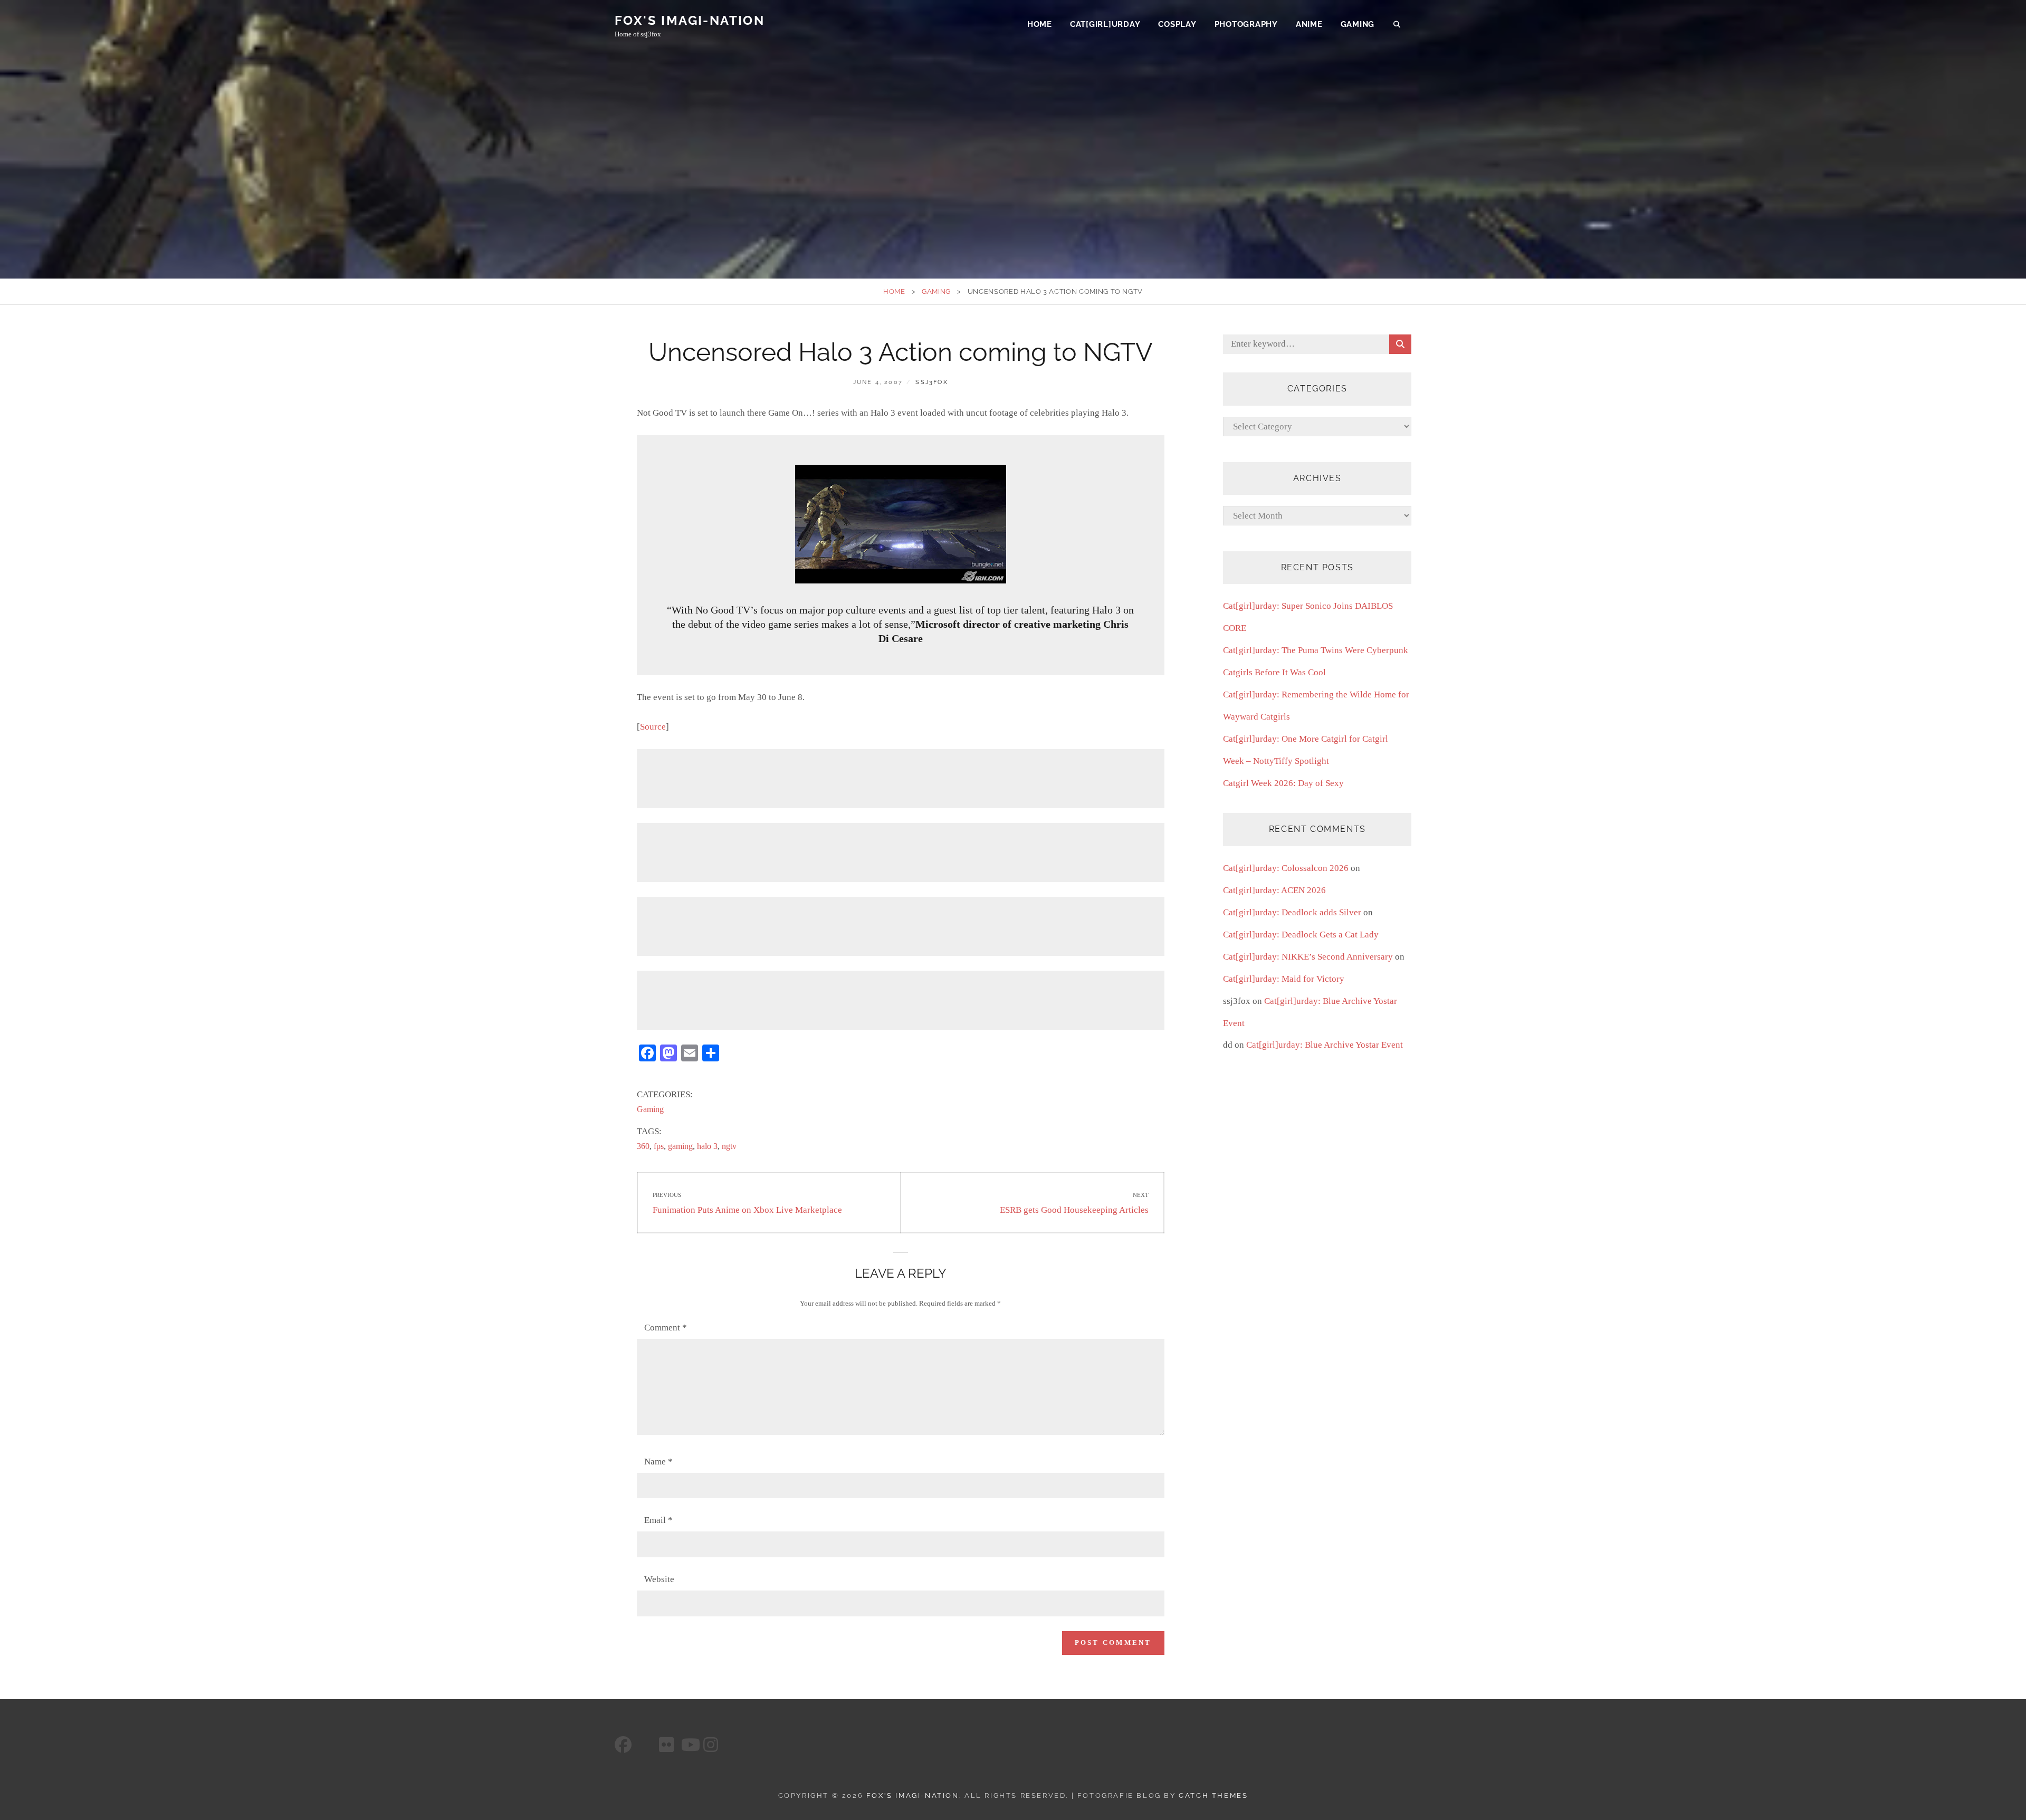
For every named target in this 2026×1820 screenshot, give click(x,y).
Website (659, 1579)
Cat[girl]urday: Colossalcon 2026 (1286, 868)
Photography (1246, 24)
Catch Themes (1213, 1795)
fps (659, 1146)
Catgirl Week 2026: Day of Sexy (1283, 783)
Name (658, 1462)
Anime (1309, 24)
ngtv (729, 1146)
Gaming (1358, 24)
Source (653, 727)
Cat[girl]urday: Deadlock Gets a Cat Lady (1301, 935)
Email (658, 1520)
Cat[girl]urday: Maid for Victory (1284, 979)
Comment (666, 1328)
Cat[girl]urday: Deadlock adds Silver (1292, 912)
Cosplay (1177, 24)
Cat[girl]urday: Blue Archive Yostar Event (1325, 1045)
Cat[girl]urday (1105, 24)
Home (1040, 24)
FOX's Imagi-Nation (690, 20)
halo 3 (707, 1146)
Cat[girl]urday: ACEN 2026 (1274, 890)
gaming (680, 1146)
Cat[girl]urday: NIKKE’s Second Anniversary (1308, 957)
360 (643, 1146)
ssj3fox (931, 382)
